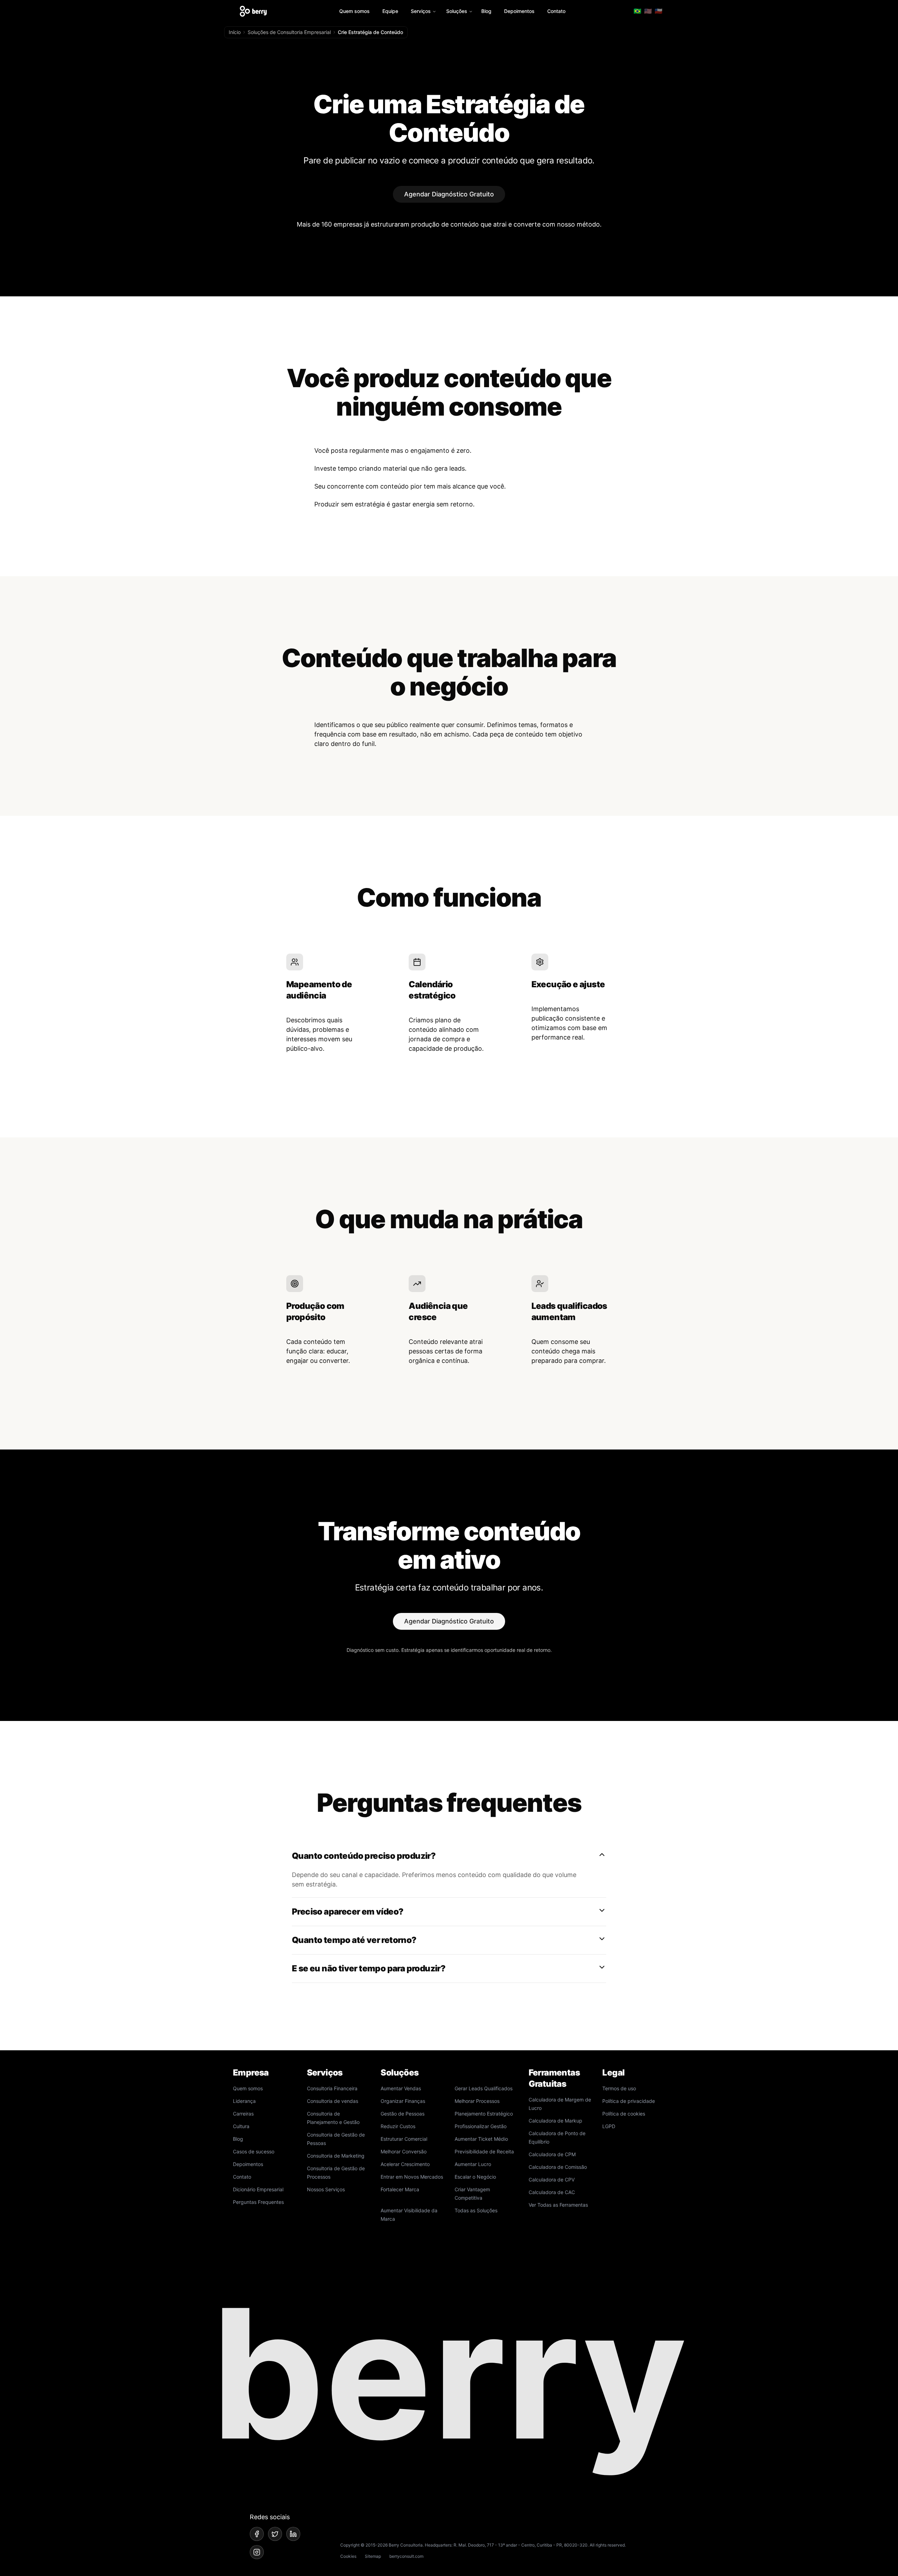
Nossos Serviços (326, 2189)
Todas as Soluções (476, 2210)
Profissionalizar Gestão (481, 2126)
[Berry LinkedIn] (293, 2534)
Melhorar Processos (477, 2101)
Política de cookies (624, 2114)
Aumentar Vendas (401, 2088)
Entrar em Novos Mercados (412, 2177)
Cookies (348, 2556)
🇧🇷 (637, 11)
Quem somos (354, 11)
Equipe (390, 11)
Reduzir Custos (398, 2126)
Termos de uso (619, 2088)
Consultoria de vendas (333, 2101)
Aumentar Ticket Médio (481, 2139)
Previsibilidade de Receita (484, 2151)
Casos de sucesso (254, 2151)
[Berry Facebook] (257, 2534)
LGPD (609, 2126)
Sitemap (373, 2556)
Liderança (244, 2101)
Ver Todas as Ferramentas (558, 2205)
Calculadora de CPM (552, 2154)
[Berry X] (275, 2534)
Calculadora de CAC (552, 2192)
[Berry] (253, 11)
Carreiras (243, 2114)
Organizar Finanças (403, 2101)
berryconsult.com (406, 2556)
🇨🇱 (658, 11)
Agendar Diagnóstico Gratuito (449, 194)
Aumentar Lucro (473, 2164)
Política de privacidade (629, 2101)
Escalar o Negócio (475, 2177)
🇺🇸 (648, 11)
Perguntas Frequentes (258, 2202)
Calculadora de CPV (552, 2180)
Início (235, 32)
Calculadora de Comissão (558, 2167)
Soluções (457, 11)
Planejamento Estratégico (484, 2114)
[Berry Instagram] (257, 2552)
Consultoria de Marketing (336, 2156)
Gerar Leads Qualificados (484, 2088)
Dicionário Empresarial (258, 2189)
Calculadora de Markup (555, 2121)
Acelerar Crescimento (405, 2164)
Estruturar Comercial (404, 2139)
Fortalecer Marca (400, 2189)
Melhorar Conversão (404, 2151)
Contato (556, 11)
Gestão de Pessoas (403, 2114)
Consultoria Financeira (332, 2088)
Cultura (241, 2126)
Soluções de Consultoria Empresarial (289, 32)
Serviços (421, 11)
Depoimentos (519, 11)
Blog (486, 11)
